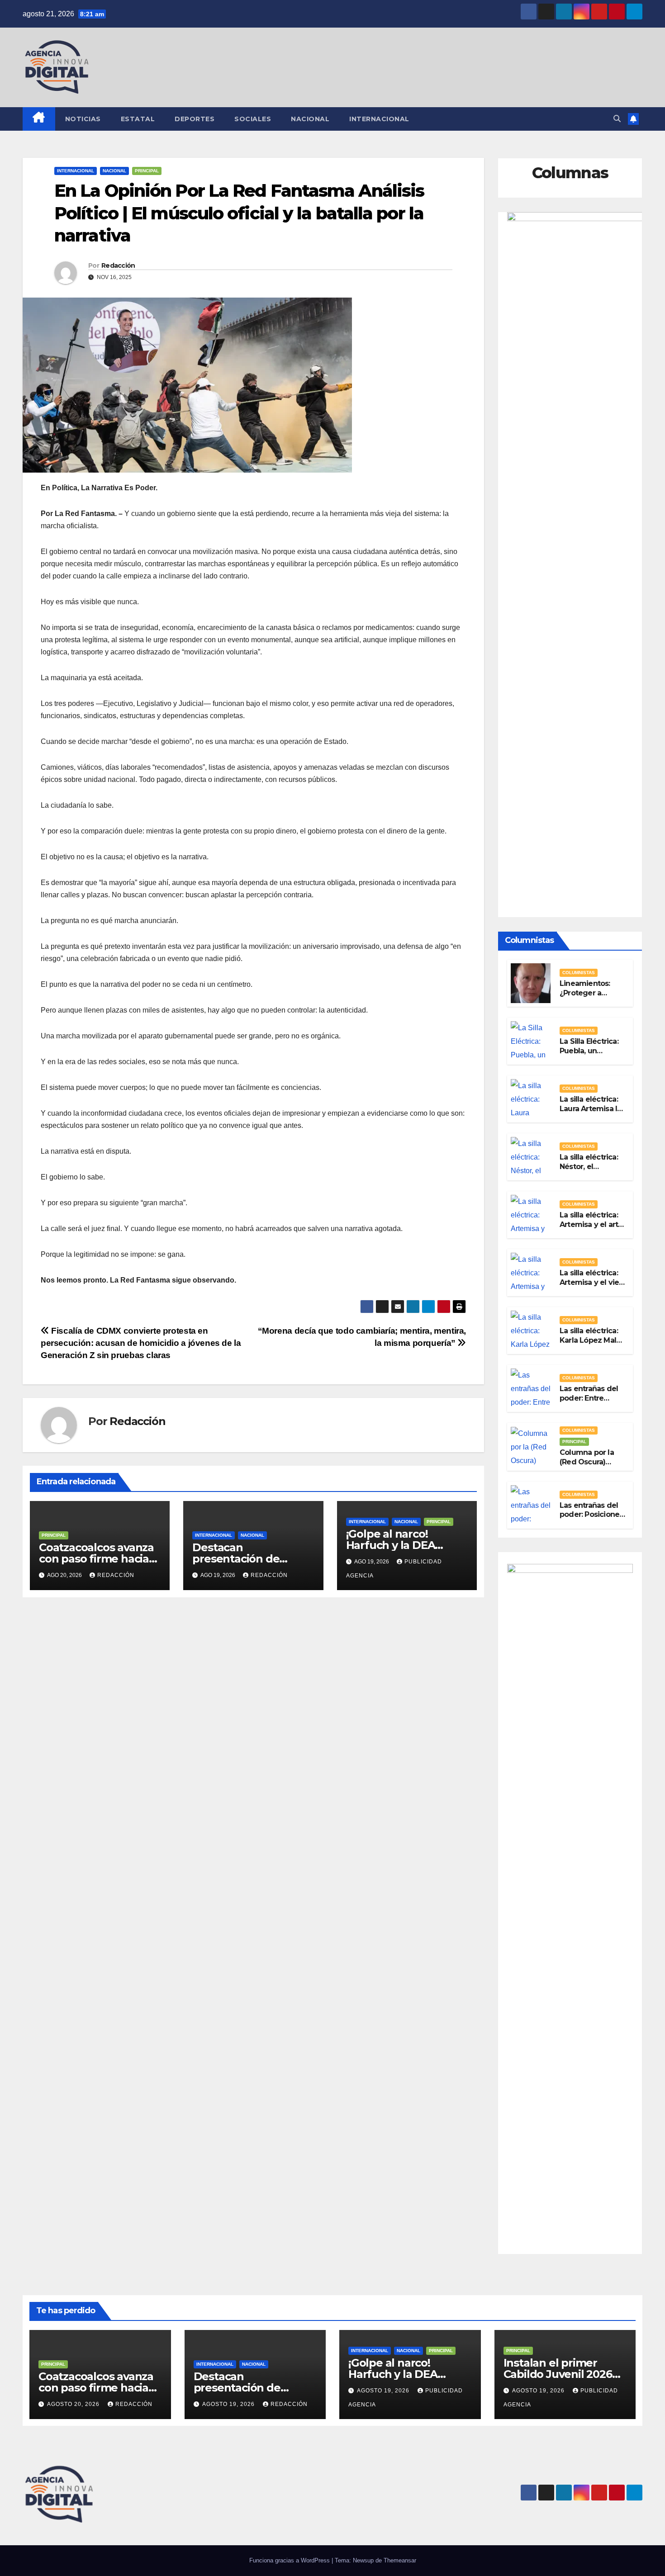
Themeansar (400, 2560)
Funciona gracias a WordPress (290, 2560)
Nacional (310, 119)
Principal (147, 171)
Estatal (138, 119)
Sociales (253, 119)
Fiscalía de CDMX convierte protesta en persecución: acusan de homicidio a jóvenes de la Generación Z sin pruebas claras (141, 1343)
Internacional (379, 119)
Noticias (83, 119)
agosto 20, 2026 (74, 2404)
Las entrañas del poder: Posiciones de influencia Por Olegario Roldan (591, 1519)
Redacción (118, 265)
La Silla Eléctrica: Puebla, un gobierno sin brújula (589, 1055)
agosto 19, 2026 (229, 2404)
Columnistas (579, 973)
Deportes (195, 119)
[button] (617, 119)
